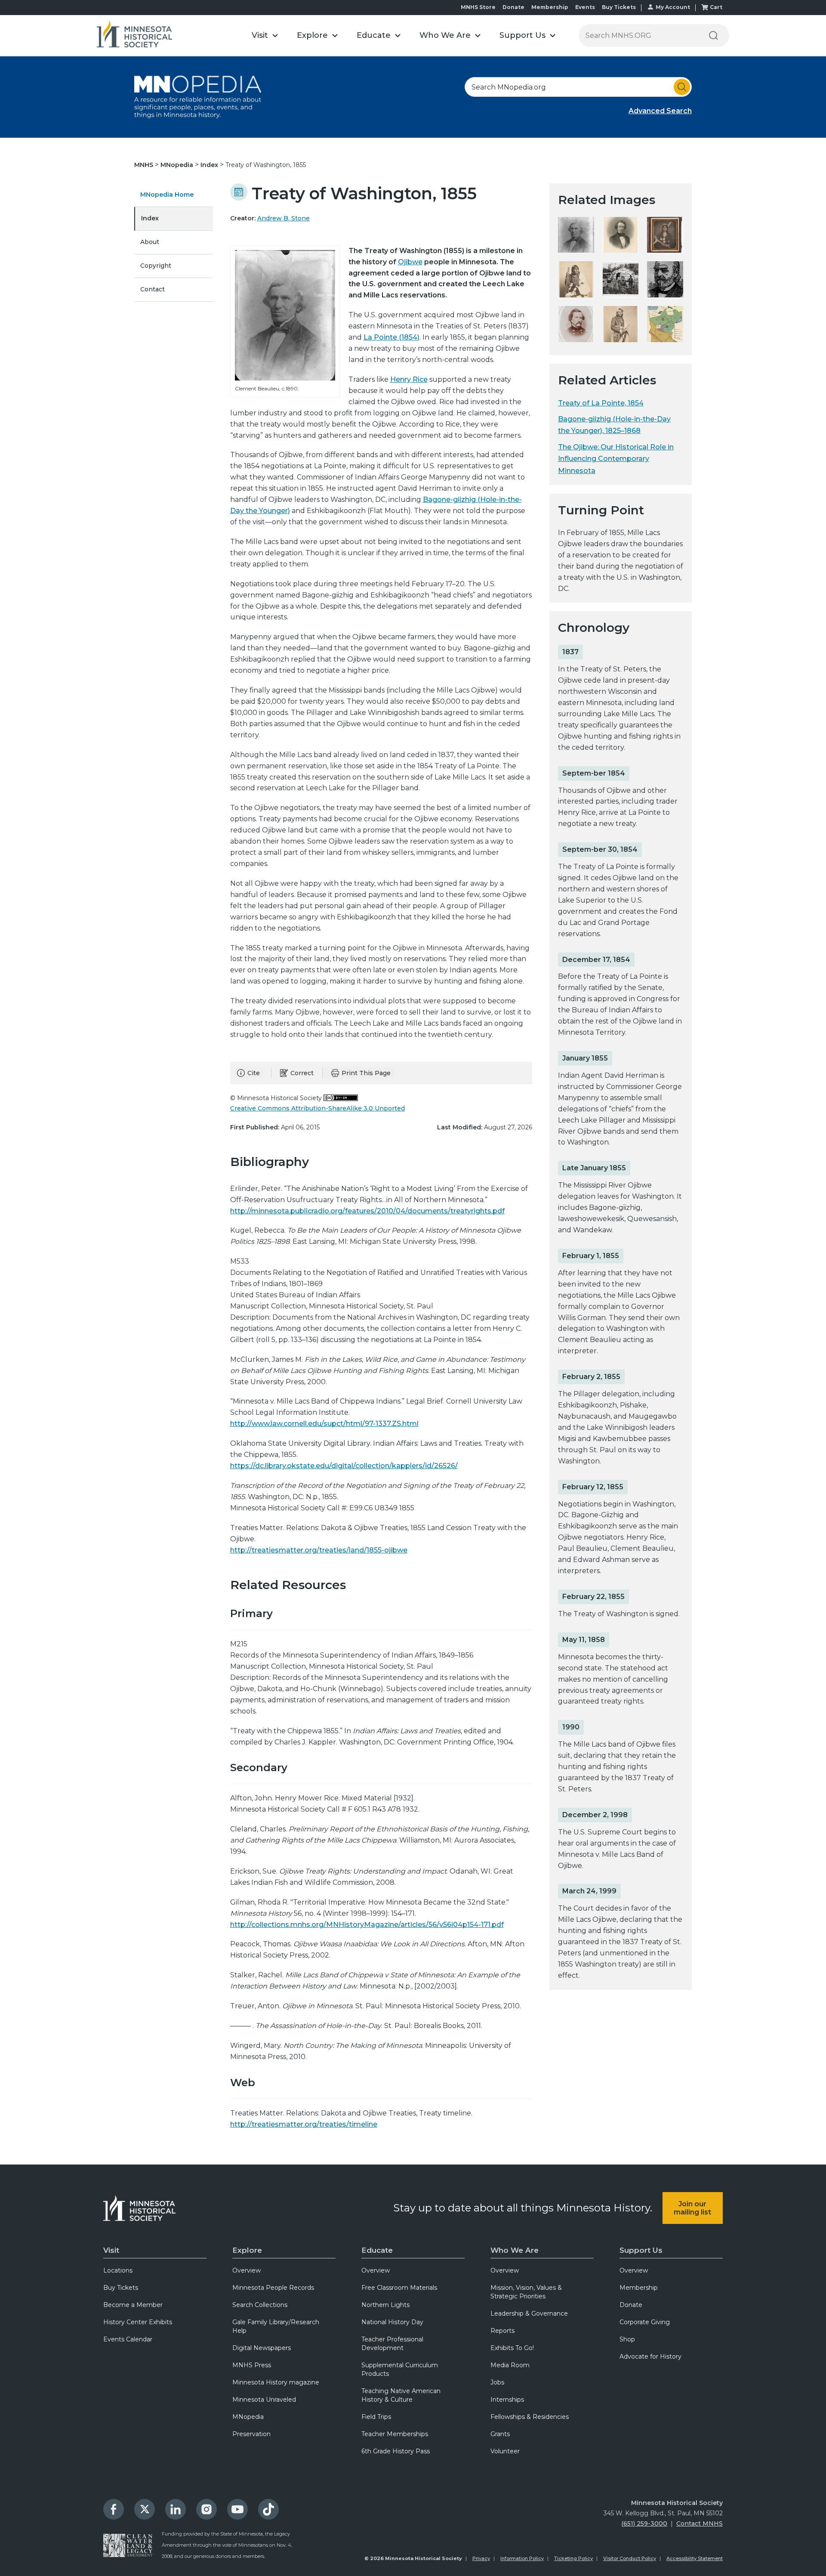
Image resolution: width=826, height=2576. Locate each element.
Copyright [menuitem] (156, 266)
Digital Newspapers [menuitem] (262, 2348)
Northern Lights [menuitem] (385, 2305)
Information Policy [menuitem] (522, 2558)
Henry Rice (409, 379)
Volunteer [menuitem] (505, 2451)
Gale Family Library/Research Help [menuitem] (276, 2326)
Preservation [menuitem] (251, 2434)
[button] (265, 36)
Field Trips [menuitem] (376, 2417)
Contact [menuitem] (153, 289)
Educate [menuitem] (377, 2250)
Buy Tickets (619, 7)
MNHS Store (478, 7)
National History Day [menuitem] (392, 2322)
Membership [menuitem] (639, 2288)
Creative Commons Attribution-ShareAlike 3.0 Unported (317, 1108)
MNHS (145, 165)
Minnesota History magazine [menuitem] (276, 2382)
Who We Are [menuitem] (515, 2250)
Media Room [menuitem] (510, 2365)
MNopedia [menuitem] (248, 2417)
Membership (550, 7)
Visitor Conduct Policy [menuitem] (630, 2558)
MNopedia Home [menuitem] (167, 195)
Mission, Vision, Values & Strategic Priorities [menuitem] (526, 2292)
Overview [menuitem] (247, 2270)
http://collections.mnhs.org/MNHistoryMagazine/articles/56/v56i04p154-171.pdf (367, 1925)
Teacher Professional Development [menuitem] (392, 2344)
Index (210, 165)
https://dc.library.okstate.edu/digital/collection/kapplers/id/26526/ (344, 1466)
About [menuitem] (150, 242)
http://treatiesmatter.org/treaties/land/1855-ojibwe (319, 1550)
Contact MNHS (700, 2523)
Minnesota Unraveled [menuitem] (264, 2400)
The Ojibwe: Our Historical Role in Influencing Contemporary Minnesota (616, 459)
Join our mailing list (692, 2208)
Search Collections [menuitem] (260, 2305)
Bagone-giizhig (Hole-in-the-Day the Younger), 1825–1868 (614, 425)
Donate (513, 7)
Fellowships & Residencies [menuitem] (530, 2417)
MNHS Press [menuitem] (252, 2365)
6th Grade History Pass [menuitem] (396, 2451)
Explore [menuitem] (247, 2250)
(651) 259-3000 (644, 2523)
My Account (673, 7)
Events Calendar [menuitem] (128, 2339)
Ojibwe (410, 262)
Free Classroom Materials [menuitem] (399, 2288)
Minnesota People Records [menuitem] (273, 2288)
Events (585, 7)
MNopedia (178, 165)
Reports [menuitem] (502, 2331)
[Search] (713, 36)
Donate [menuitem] (631, 2305)
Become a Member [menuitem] (133, 2305)
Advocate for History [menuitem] (650, 2356)
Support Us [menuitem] (641, 2250)
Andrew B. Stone (284, 218)
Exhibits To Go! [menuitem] (512, 2348)
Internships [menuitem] (507, 2400)
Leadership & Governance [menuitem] (529, 2313)
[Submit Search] (682, 87)
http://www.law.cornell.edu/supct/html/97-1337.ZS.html (324, 1424)
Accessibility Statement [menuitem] (695, 2558)
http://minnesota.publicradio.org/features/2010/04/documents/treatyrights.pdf (367, 1211)
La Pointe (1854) (391, 337)
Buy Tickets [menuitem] (121, 2288)
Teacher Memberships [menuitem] (395, 2434)
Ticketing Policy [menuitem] (573, 2558)
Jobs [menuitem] (497, 2382)
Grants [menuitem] (500, 2434)
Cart (716, 7)
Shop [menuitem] (627, 2339)
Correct (302, 1073)
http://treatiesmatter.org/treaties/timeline (304, 2124)
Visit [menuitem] (111, 2250)
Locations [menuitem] (118, 2270)
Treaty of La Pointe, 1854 (601, 403)
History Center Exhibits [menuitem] (138, 2322)
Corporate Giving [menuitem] (645, 2322)
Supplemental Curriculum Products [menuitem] (400, 2369)
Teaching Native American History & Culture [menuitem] (401, 2395)
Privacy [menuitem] (481, 2558)
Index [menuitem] (150, 218)
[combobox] (578, 87)
